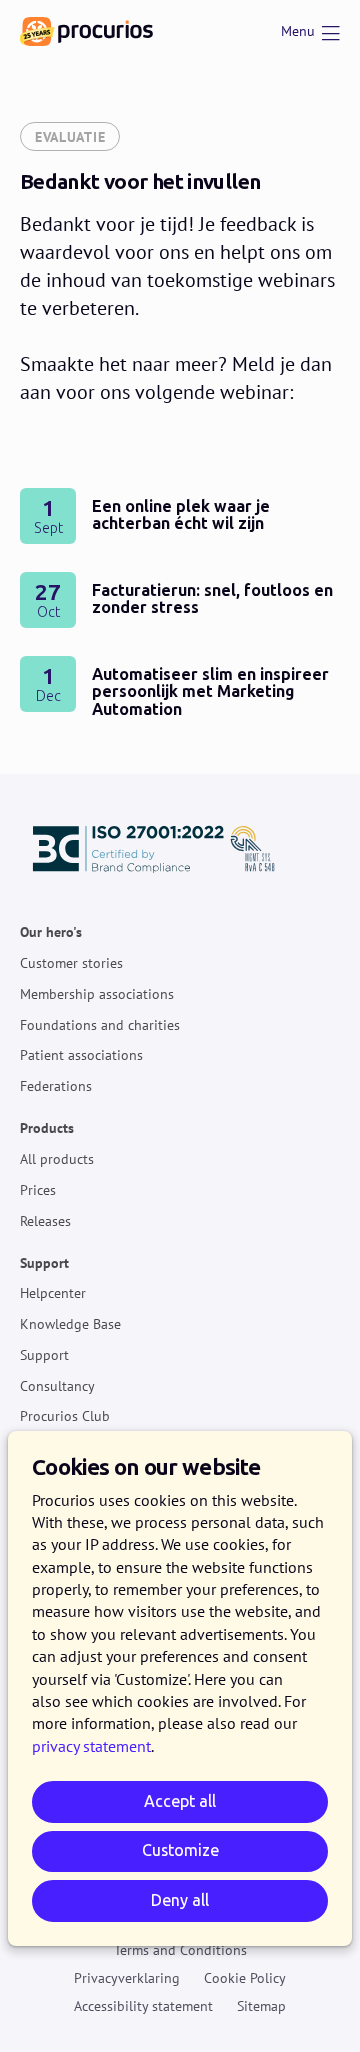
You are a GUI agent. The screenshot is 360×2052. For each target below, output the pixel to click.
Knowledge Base (70, 1324)
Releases (45, 1220)
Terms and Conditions (180, 1950)
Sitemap (261, 2005)
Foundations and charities (100, 1024)
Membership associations (97, 993)
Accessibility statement (143, 2005)
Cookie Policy (245, 1977)
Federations (56, 1086)
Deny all (180, 1900)
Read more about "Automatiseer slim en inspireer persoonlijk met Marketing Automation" (180, 689)
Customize (180, 1850)
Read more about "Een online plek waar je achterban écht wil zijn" (180, 516)
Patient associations (81, 1055)
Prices (38, 1189)
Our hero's (51, 932)
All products (57, 1159)
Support (44, 1262)
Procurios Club (65, 1416)
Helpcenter (53, 1293)
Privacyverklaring (127, 1977)
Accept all (180, 1801)
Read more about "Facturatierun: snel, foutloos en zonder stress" (180, 600)
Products (47, 1128)
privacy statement (91, 1746)
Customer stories (71, 963)
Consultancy (57, 1385)
